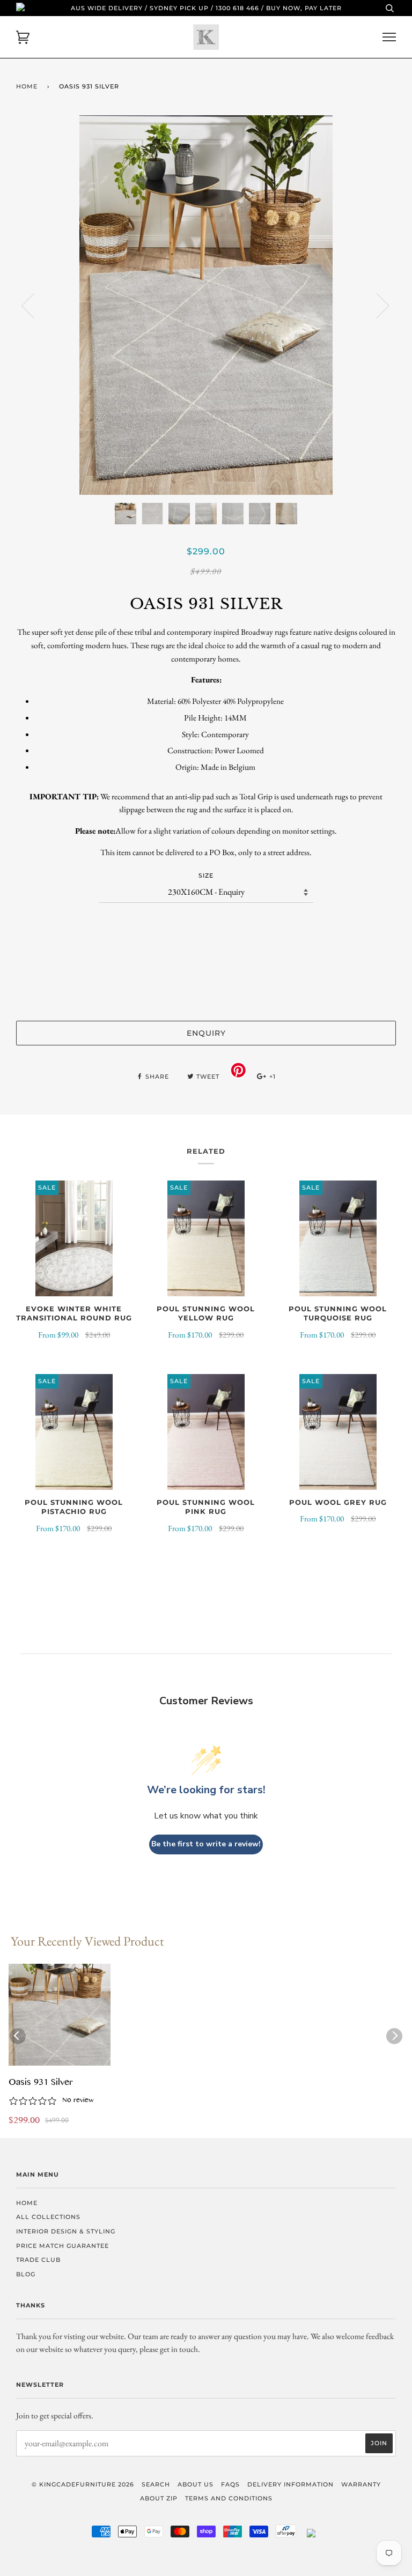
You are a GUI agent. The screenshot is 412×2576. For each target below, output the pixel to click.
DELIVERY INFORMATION (290, 2484)
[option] (206, 305)
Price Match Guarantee (62, 2246)
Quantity (206, 924)
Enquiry (206, 1033)
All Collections (48, 2217)
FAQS (230, 2484)
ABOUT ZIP (159, 2498)
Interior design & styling (66, 2231)
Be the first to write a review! (206, 1844)
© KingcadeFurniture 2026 (83, 2484)
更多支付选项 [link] (206, 994)
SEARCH (156, 2484)
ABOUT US (196, 2484)
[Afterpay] (286, 2535)
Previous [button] (34, 305)
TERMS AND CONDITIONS (229, 2498)
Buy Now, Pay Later (304, 8)
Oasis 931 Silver (41, 2083)
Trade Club (38, 2260)
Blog (26, 2274)
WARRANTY (361, 2484)
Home (27, 86)
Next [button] (376, 305)
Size (206, 875)
